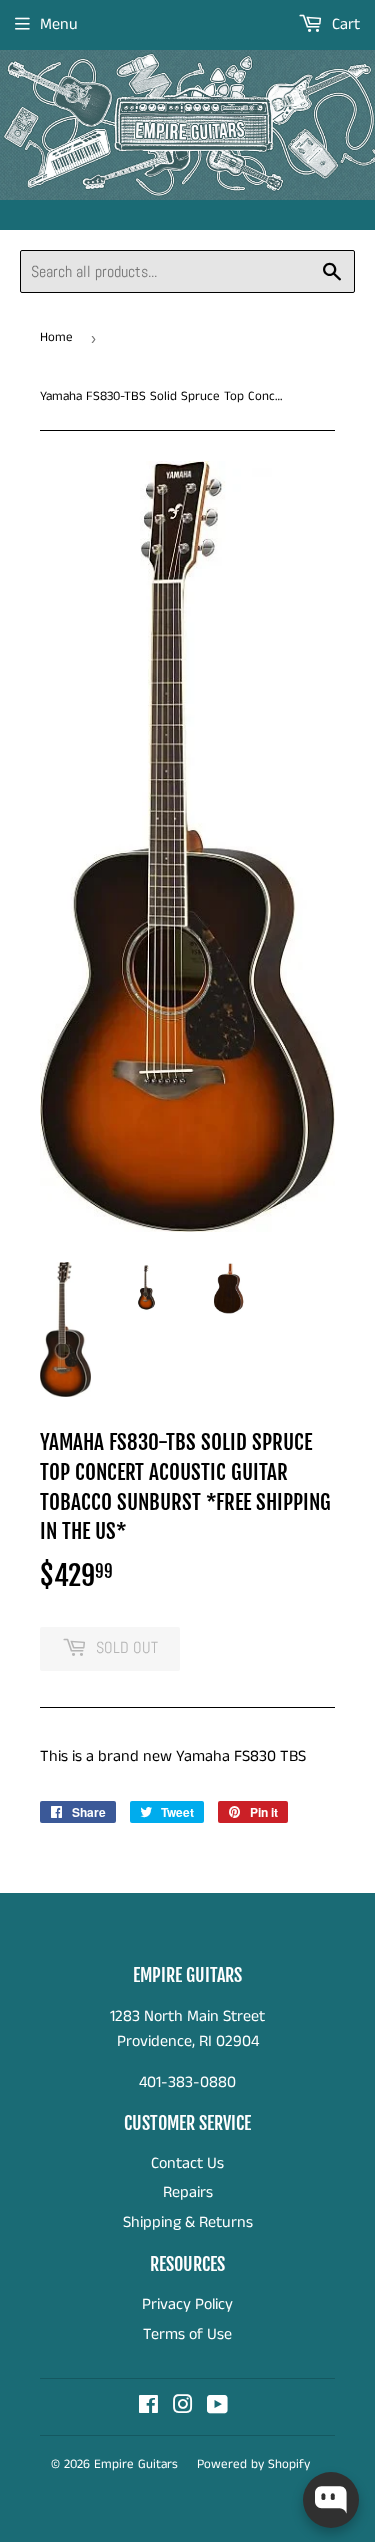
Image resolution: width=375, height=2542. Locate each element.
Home (56, 337)
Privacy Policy (187, 2304)
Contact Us (187, 2163)
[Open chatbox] (331, 2500)
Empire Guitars (136, 2464)
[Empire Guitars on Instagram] (183, 2407)
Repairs (188, 2192)
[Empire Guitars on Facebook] (148, 2407)
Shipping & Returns (188, 2222)
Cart (344, 24)
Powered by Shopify (253, 2464)
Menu (59, 24)
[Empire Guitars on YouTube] (217, 2407)
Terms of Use (187, 2334)
